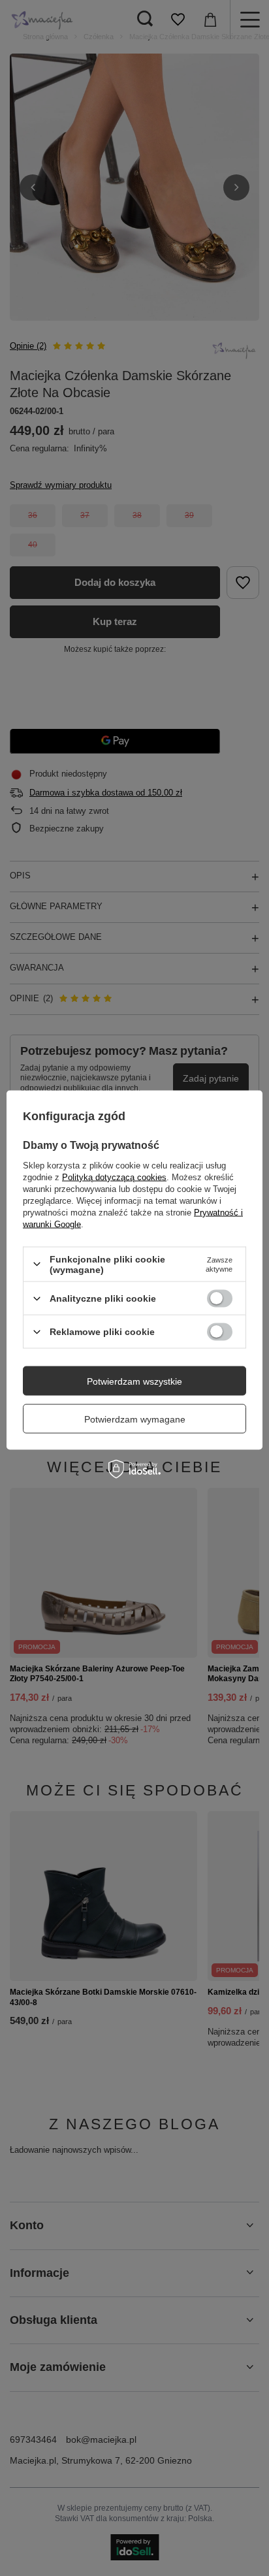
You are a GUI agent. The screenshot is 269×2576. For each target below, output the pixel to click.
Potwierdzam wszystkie (134, 1381)
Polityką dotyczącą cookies (114, 1177)
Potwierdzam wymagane (135, 1419)
